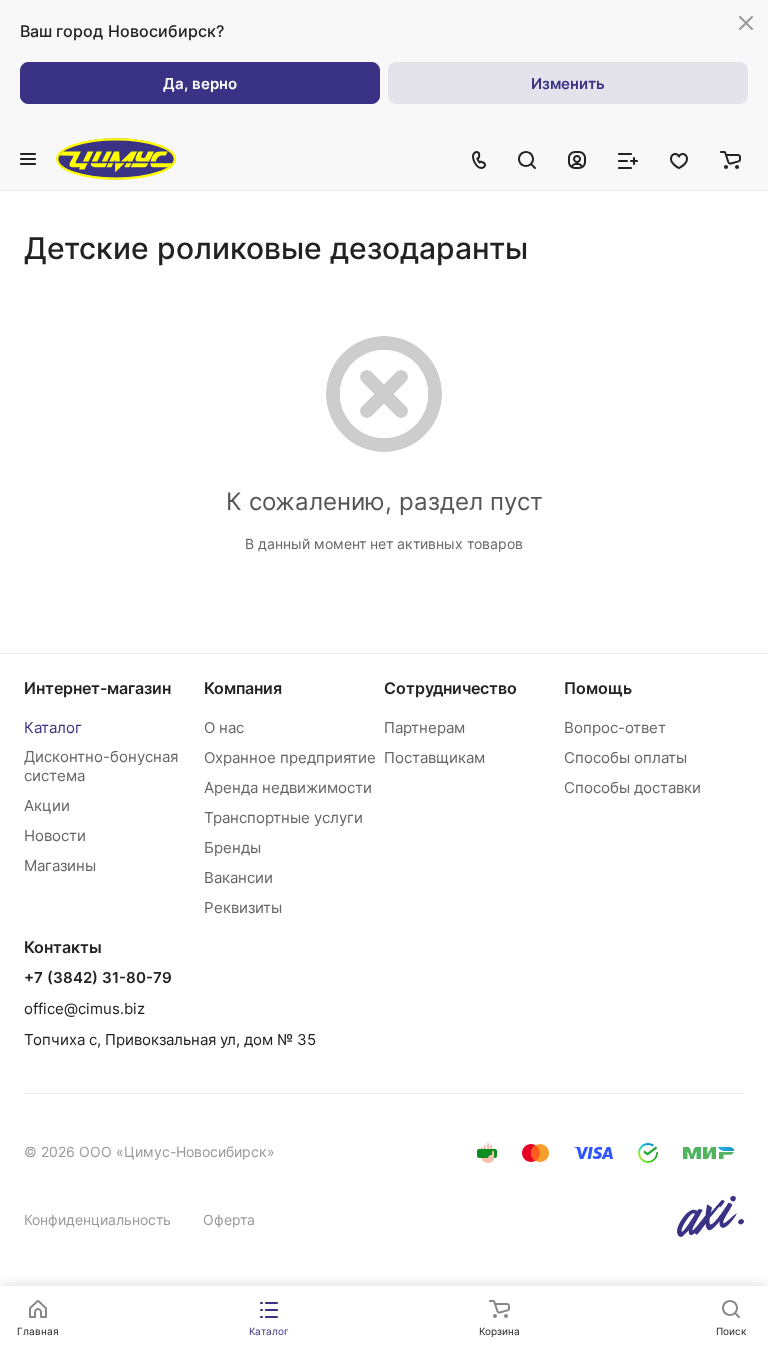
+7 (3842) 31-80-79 (98, 978)
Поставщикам (434, 757)
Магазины (60, 865)
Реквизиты (243, 907)
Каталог (53, 727)
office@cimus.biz (84, 1008)
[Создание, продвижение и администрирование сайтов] (710, 1231)
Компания (243, 688)
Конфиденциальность (97, 1219)
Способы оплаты (625, 757)
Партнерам (424, 727)
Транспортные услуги (283, 817)
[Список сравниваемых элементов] (628, 159)
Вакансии (238, 877)
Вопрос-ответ (615, 727)
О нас (224, 727)
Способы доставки (632, 787)
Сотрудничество (450, 688)
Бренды (232, 847)
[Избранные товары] (679, 159)
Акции (47, 805)
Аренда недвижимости (288, 787)
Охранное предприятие (290, 757)
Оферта (229, 1219)
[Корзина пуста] (730, 159)
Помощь (598, 688)
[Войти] (577, 159)
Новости (55, 835)
